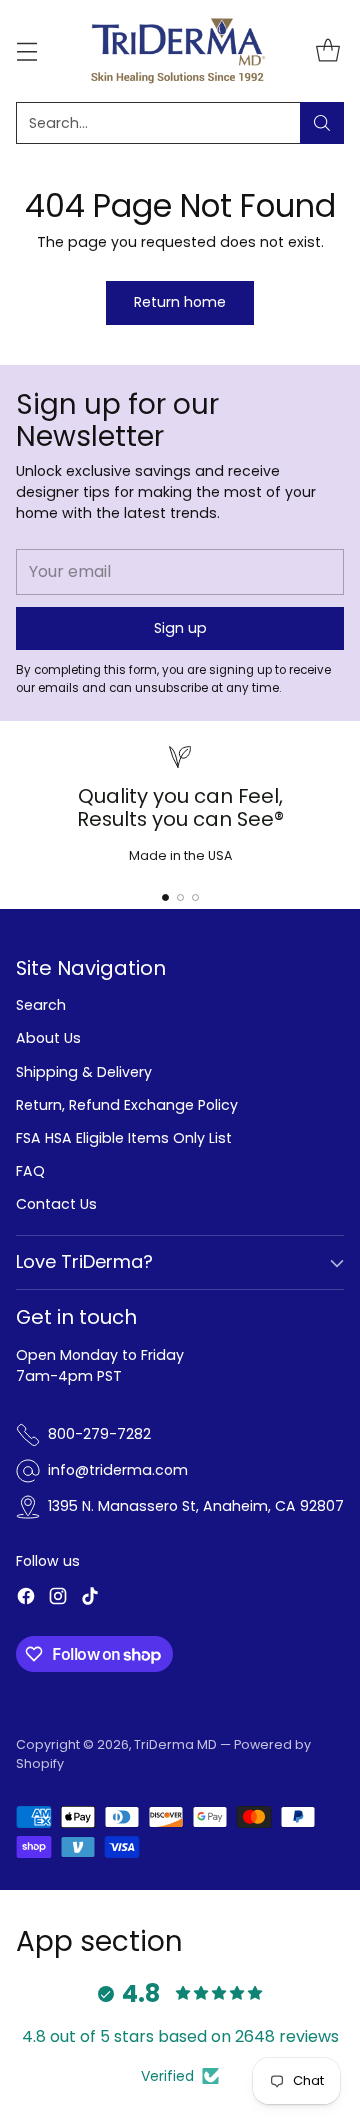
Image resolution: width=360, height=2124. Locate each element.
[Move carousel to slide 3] (195, 897)
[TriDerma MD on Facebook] (26, 1599)
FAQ (30, 1171)
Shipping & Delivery (84, 1072)
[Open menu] (26, 50)
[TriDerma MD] (180, 51)
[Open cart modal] (327, 50)
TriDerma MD (177, 1744)
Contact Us (56, 1204)
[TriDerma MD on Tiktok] (90, 1599)
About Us (48, 1038)
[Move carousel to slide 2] (180, 897)
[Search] (322, 123)
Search (41, 1005)
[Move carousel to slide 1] (165, 897)
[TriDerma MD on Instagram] (58, 1599)
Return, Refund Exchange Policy (127, 1105)
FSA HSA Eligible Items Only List (124, 1138)
